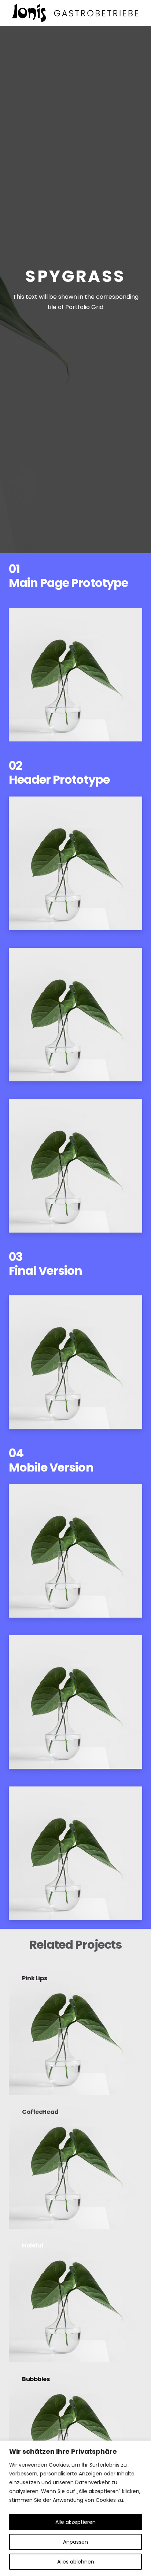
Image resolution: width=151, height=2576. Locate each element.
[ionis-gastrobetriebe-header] (75, 13)
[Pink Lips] (75, 2028)
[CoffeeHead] (75, 2162)
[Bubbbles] (75, 2429)
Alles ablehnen (76, 2562)
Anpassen (75, 2542)
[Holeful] (75, 2296)
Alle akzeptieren (75, 2522)
